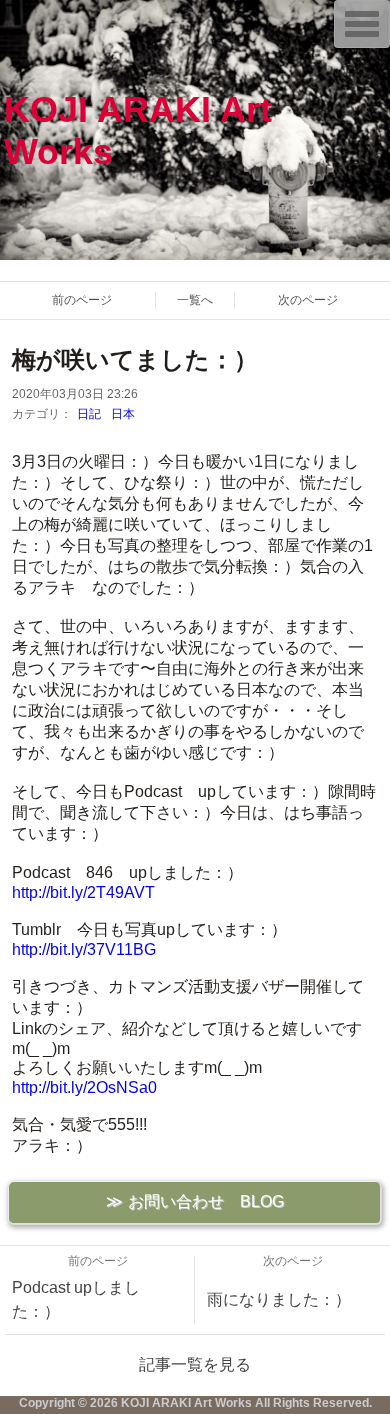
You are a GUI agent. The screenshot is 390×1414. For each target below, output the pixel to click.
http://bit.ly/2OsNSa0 (84, 1087)
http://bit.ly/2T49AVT (83, 892)
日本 (123, 414)
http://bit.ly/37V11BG (84, 949)
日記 (89, 414)
